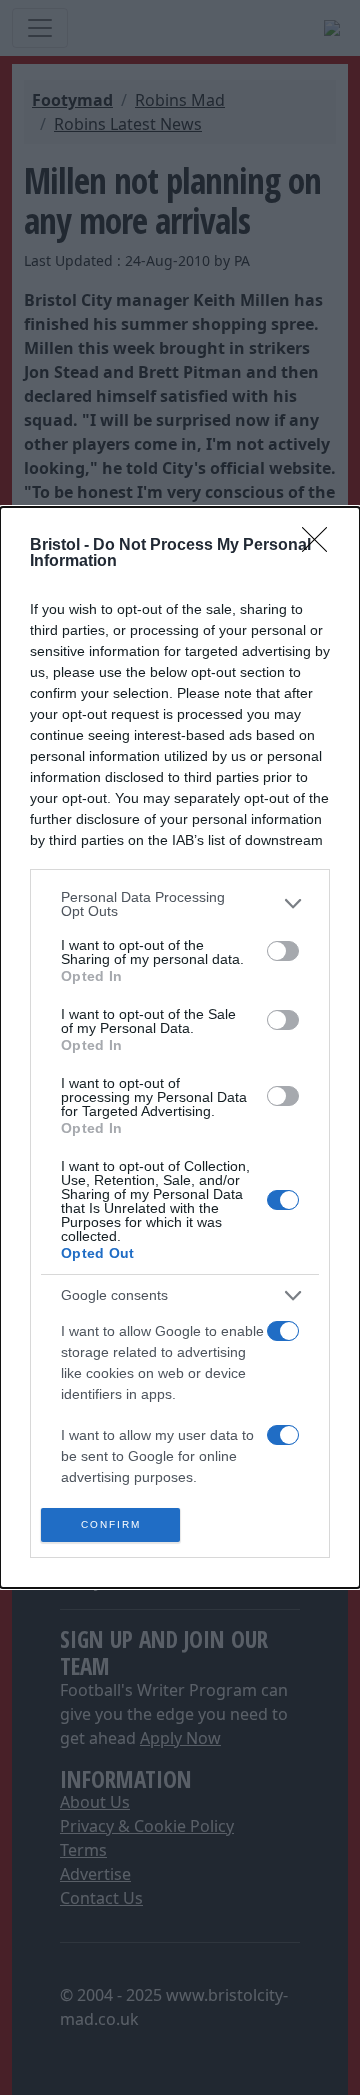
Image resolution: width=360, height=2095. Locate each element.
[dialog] (180, 1048)
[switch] (283, 951)
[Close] (321, 546)
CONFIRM (111, 1524)
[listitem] (180, 904)
